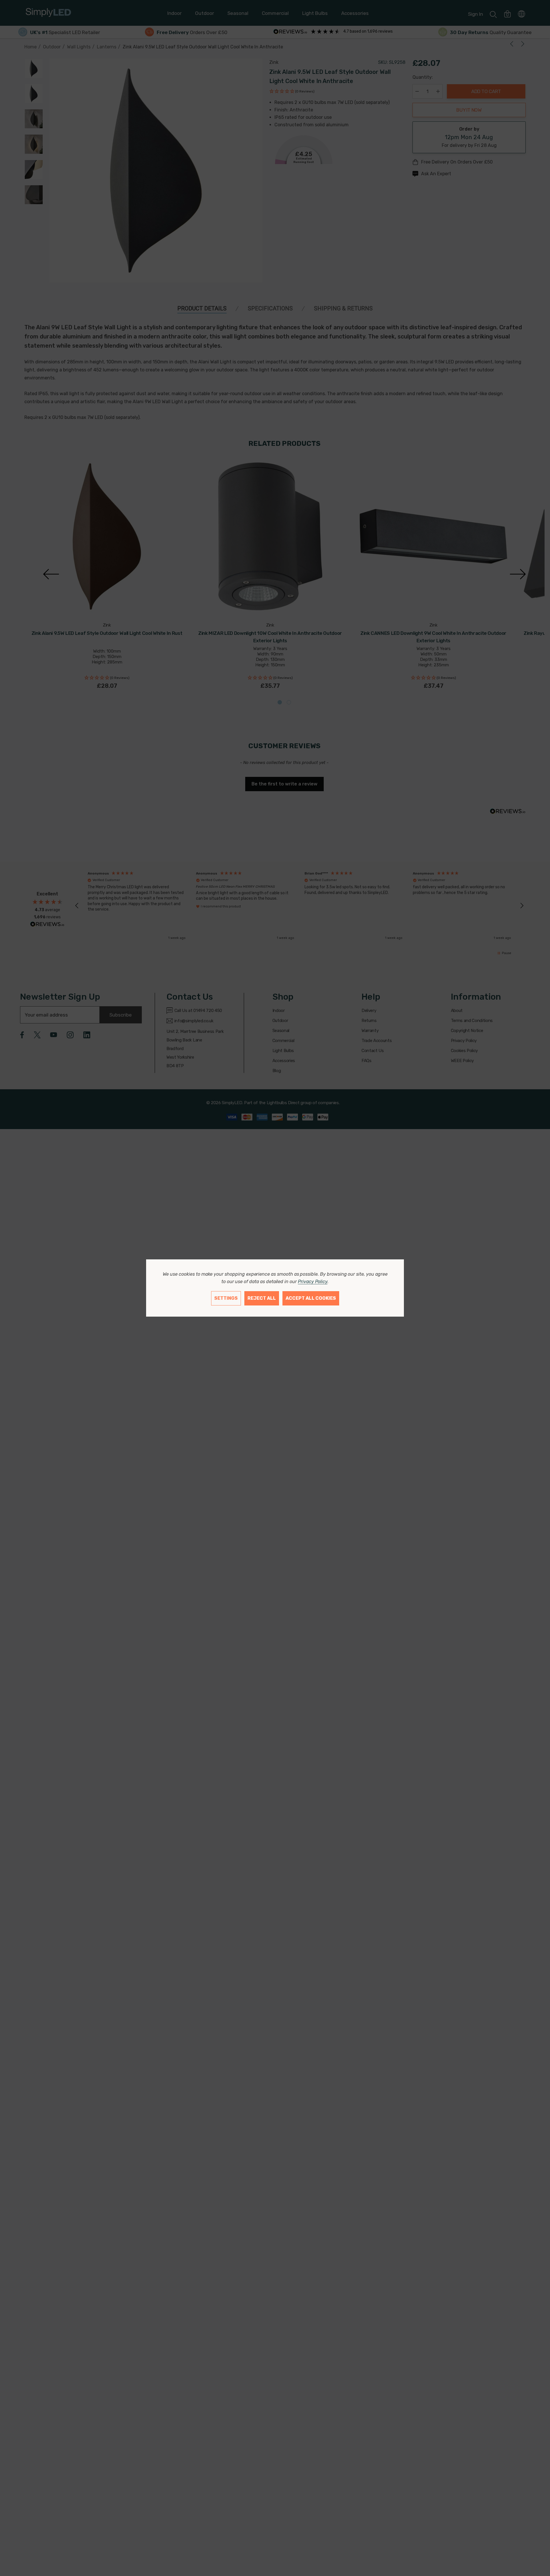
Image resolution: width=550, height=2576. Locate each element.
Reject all (262, 1298)
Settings (226, 1298)
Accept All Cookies (311, 1298)
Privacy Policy (313, 1282)
